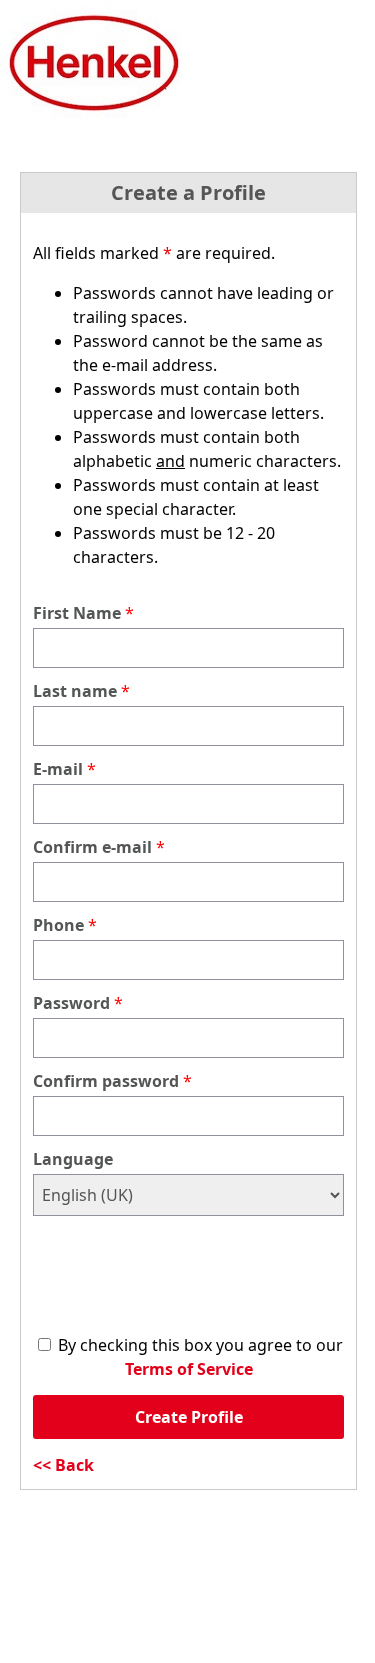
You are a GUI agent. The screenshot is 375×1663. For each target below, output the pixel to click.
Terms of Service (189, 1369)
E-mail (58, 769)
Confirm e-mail (92, 847)
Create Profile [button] (189, 1417)
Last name (75, 691)
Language (73, 1159)
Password (71, 1003)
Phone (58, 925)
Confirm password (106, 1081)
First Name (77, 613)
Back (74, 1465)
